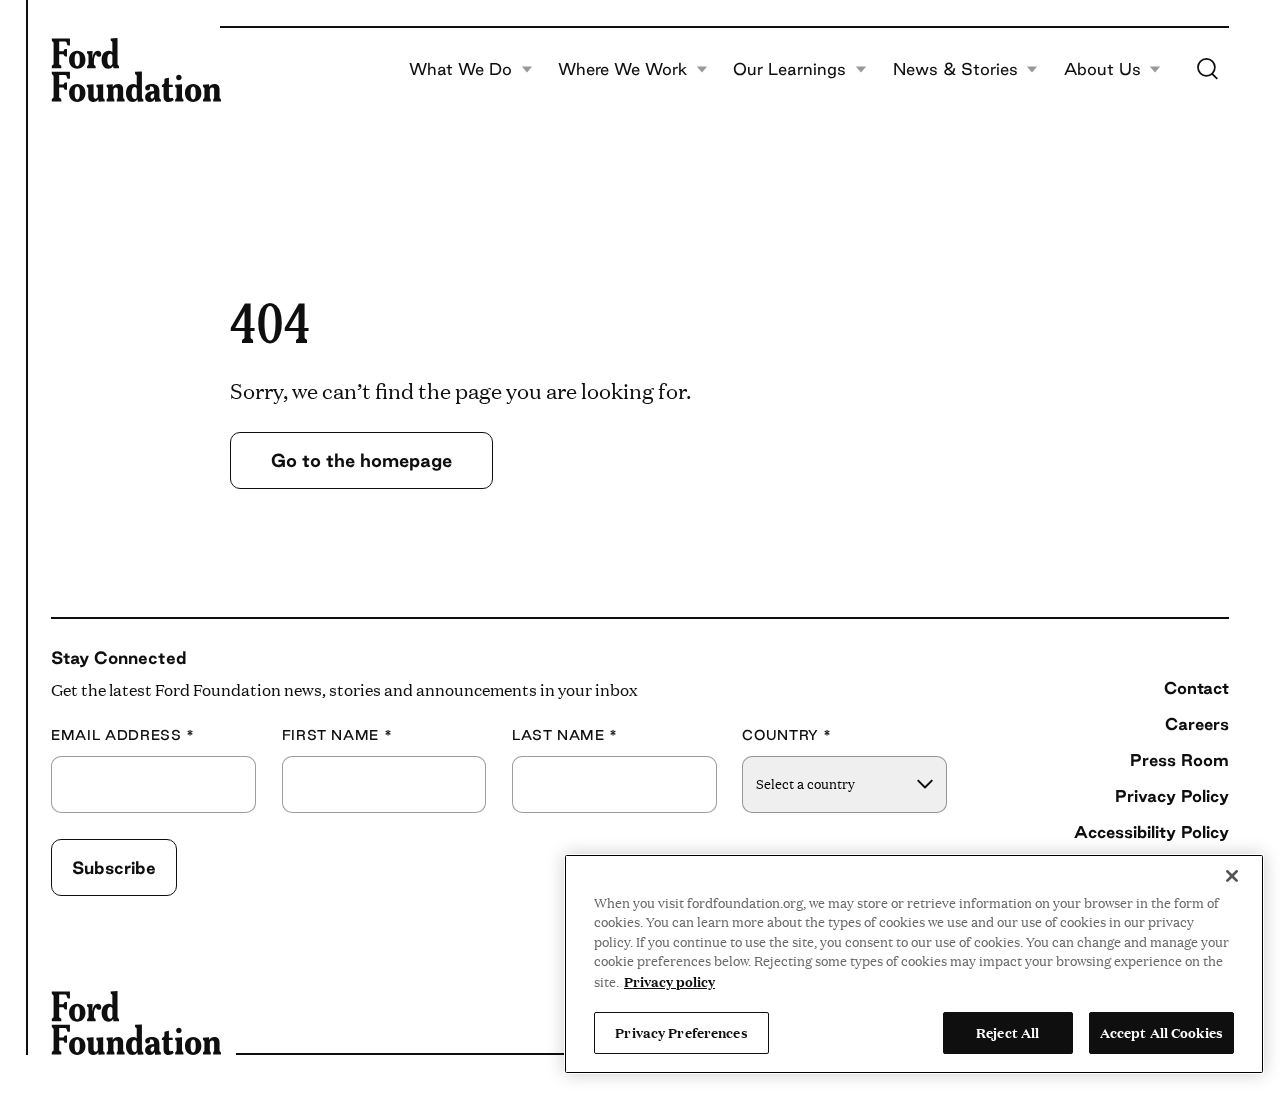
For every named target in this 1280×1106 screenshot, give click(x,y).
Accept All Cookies (1161, 1032)
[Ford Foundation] (136, 70)
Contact (1196, 688)
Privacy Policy (1172, 796)
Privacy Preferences (681, 1032)
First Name (337, 735)
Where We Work (622, 70)
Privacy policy (669, 981)
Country (787, 735)
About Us (1102, 70)
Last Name (565, 735)
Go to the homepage (361, 460)
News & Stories (955, 70)
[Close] (1232, 876)
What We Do (460, 70)
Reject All (1007, 1032)
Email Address (123, 735)
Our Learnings (789, 70)
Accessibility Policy (1151, 832)
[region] (914, 964)
